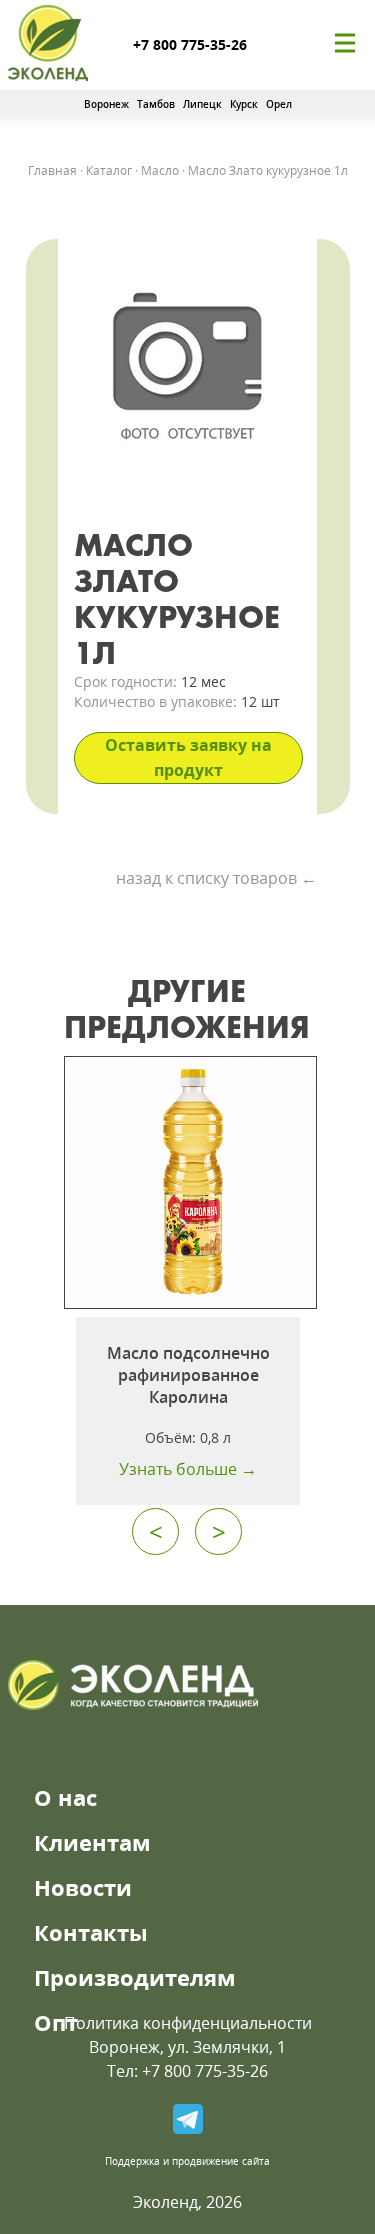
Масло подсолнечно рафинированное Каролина (188, 1375)
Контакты (91, 1932)
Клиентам (92, 1842)
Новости (83, 1887)
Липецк (202, 104)
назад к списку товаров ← (216, 878)
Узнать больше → (188, 1469)
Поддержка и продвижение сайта (187, 2161)
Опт (56, 2022)
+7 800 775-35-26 (190, 44)
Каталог (109, 170)
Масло (160, 170)
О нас (65, 1797)
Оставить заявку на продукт (188, 757)
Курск (244, 104)
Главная (52, 170)
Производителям (135, 1977)
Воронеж (106, 104)
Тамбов (156, 104)
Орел (279, 104)
